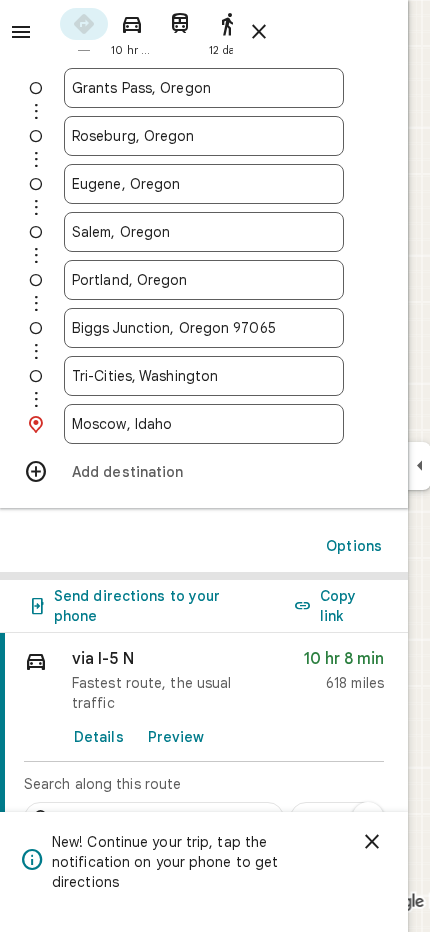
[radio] (84, 30)
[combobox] (204, 88)
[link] (204, 739)
